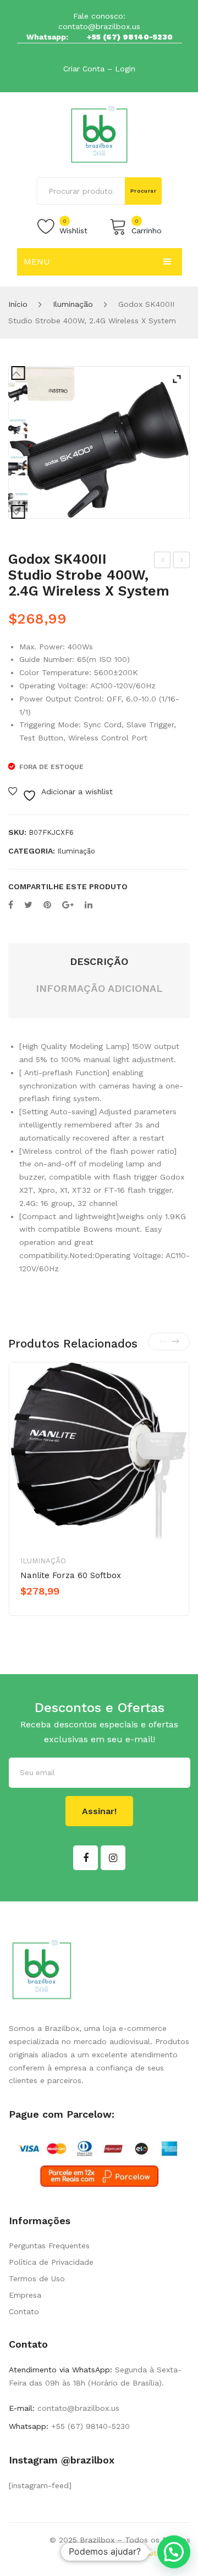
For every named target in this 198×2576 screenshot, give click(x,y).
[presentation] (163, 1342)
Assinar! (99, 1811)
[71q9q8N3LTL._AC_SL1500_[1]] (18, 503)
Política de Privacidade (51, 2262)
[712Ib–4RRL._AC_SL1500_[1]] (18, 429)
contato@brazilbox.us (99, 26)
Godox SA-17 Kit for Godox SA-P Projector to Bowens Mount (163, 562)
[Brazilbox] (99, 134)
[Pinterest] (47, 905)
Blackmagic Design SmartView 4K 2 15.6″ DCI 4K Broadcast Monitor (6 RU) (182, 562)
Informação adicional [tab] (99, 988)
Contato (24, 2311)
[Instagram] (113, 1858)
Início (18, 304)
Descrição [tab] (99, 961)
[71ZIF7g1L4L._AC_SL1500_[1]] (18, 466)
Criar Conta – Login (99, 69)
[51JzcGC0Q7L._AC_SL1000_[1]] (99, 442)
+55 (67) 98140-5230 (130, 37)
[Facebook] (11, 905)
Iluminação (73, 304)
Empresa (25, 2295)
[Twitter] (28, 905)
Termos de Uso (37, 2278)
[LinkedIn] (89, 905)
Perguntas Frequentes (49, 2246)
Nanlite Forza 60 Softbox (71, 1575)
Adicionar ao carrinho (68, 1610)
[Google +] (68, 905)
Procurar (144, 191)
